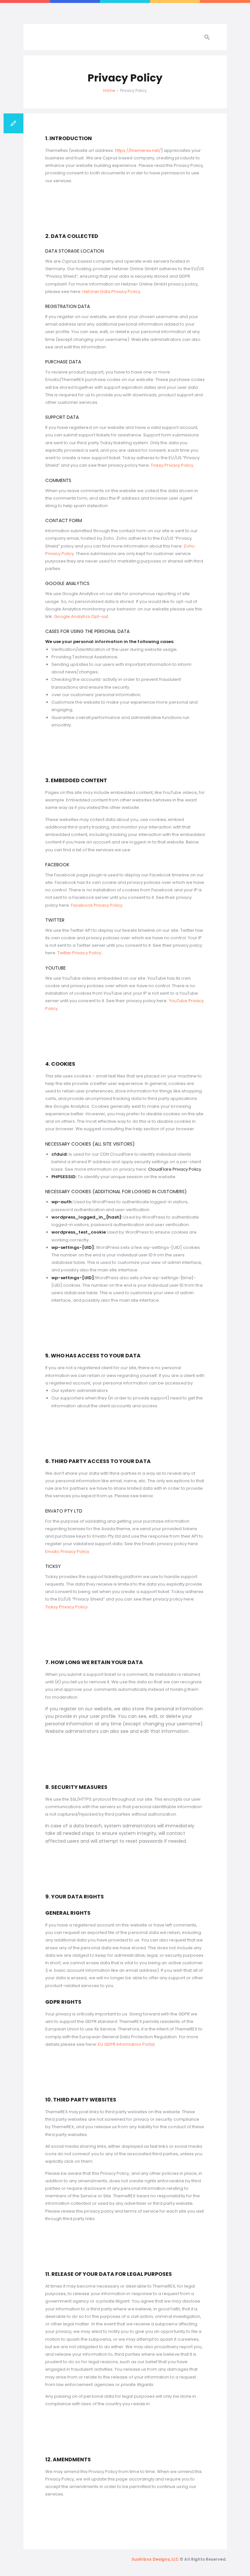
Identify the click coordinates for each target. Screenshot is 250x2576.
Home (109, 90)
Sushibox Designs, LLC (155, 2559)
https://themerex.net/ (138, 150)
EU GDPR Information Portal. (127, 2044)
